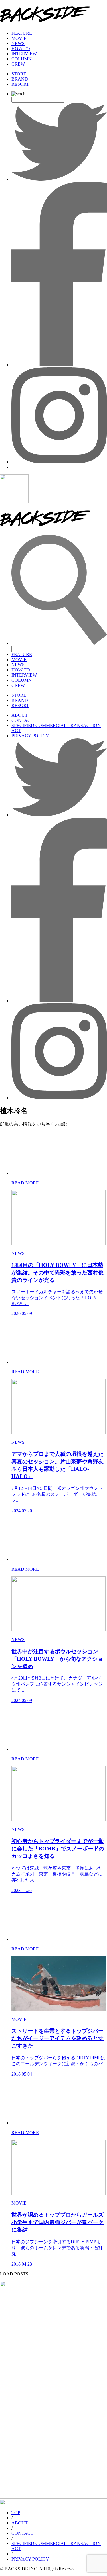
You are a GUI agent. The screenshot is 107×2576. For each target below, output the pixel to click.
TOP (16, 2513)
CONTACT (22, 720)
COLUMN (22, 59)
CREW (18, 64)
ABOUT (20, 715)
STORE (19, 74)
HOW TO (21, 49)
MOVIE (19, 38)
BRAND (20, 79)
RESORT (20, 84)
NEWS (18, 43)
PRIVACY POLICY (30, 736)
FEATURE (22, 33)
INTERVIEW (24, 54)
